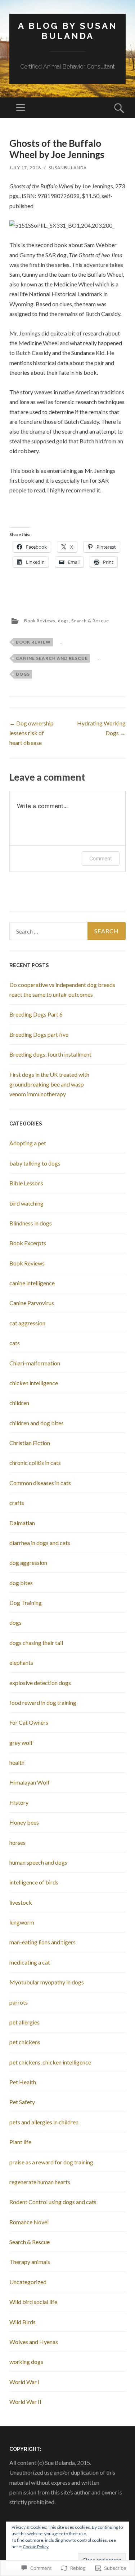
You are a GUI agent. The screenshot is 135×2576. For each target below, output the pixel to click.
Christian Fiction (30, 1443)
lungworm (22, 1922)
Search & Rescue (90, 621)
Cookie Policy (36, 2547)
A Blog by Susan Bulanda (68, 31)
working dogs (26, 2362)
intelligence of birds (34, 1882)
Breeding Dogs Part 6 (36, 1014)
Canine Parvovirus (32, 1303)
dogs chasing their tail (36, 1643)
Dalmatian (22, 1523)
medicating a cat (30, 1962)
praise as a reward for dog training (51, 2162)
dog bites (21, 1583)
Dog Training (26, 1603)
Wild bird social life (33, 2302)
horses (17, 1842)
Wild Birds (22, 2322)
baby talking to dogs (35, 1163)
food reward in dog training (43, 1702)
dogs (63, 621)
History (19, 1802)
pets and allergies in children (44, 2122)
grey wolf (21, 1743)
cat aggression (27, 1323)
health (17, 1762)
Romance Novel (29, 2222)
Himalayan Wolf (30, 1782)
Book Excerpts (28, 1243)
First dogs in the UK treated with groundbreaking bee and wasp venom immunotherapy (49, 1084)
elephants (21, 1662)
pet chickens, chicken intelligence (50, 2062)
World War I (24, 2382)
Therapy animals (30, 2262)
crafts (17, 1503)
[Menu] (21, 108)
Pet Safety (22, 2102)
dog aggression (28, 1563)
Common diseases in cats (40, 1483)
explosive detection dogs (40, 1683)
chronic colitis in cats (35, 1463)
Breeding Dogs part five (39, 1034)
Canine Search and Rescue (52, 658)
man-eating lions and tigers (42, 1942)
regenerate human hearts (40, 2182)
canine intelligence (32, 1283)
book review (33, 642)
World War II (25, 2402)
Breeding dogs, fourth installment (50, 1054)
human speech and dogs (38, 1862)
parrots (19, 2002)
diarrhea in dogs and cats (40, 1543)
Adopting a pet (28, 1143)
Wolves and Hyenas (34, 2342)
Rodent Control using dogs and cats (53, 2202)
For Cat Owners (29, 1722)
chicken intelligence (34, 1383)
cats (15, 1343)
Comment (101, 858)
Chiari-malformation (35, 1363)
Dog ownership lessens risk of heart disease (31, 733)
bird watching (26, 1203)
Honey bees (24, 1822)
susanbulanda (68, 168)
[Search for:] (67, 931)
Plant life (20, 2142)
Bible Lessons (26, 1183)
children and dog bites (37, 1423)
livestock (21, 1902)
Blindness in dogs (31, 1223)
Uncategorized (28, 2282)
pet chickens (25, 2042)
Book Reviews (40, 621)
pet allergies (24, 2022)
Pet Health (23, 2082)
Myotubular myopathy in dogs (47, 1982)
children (19, 1403)
